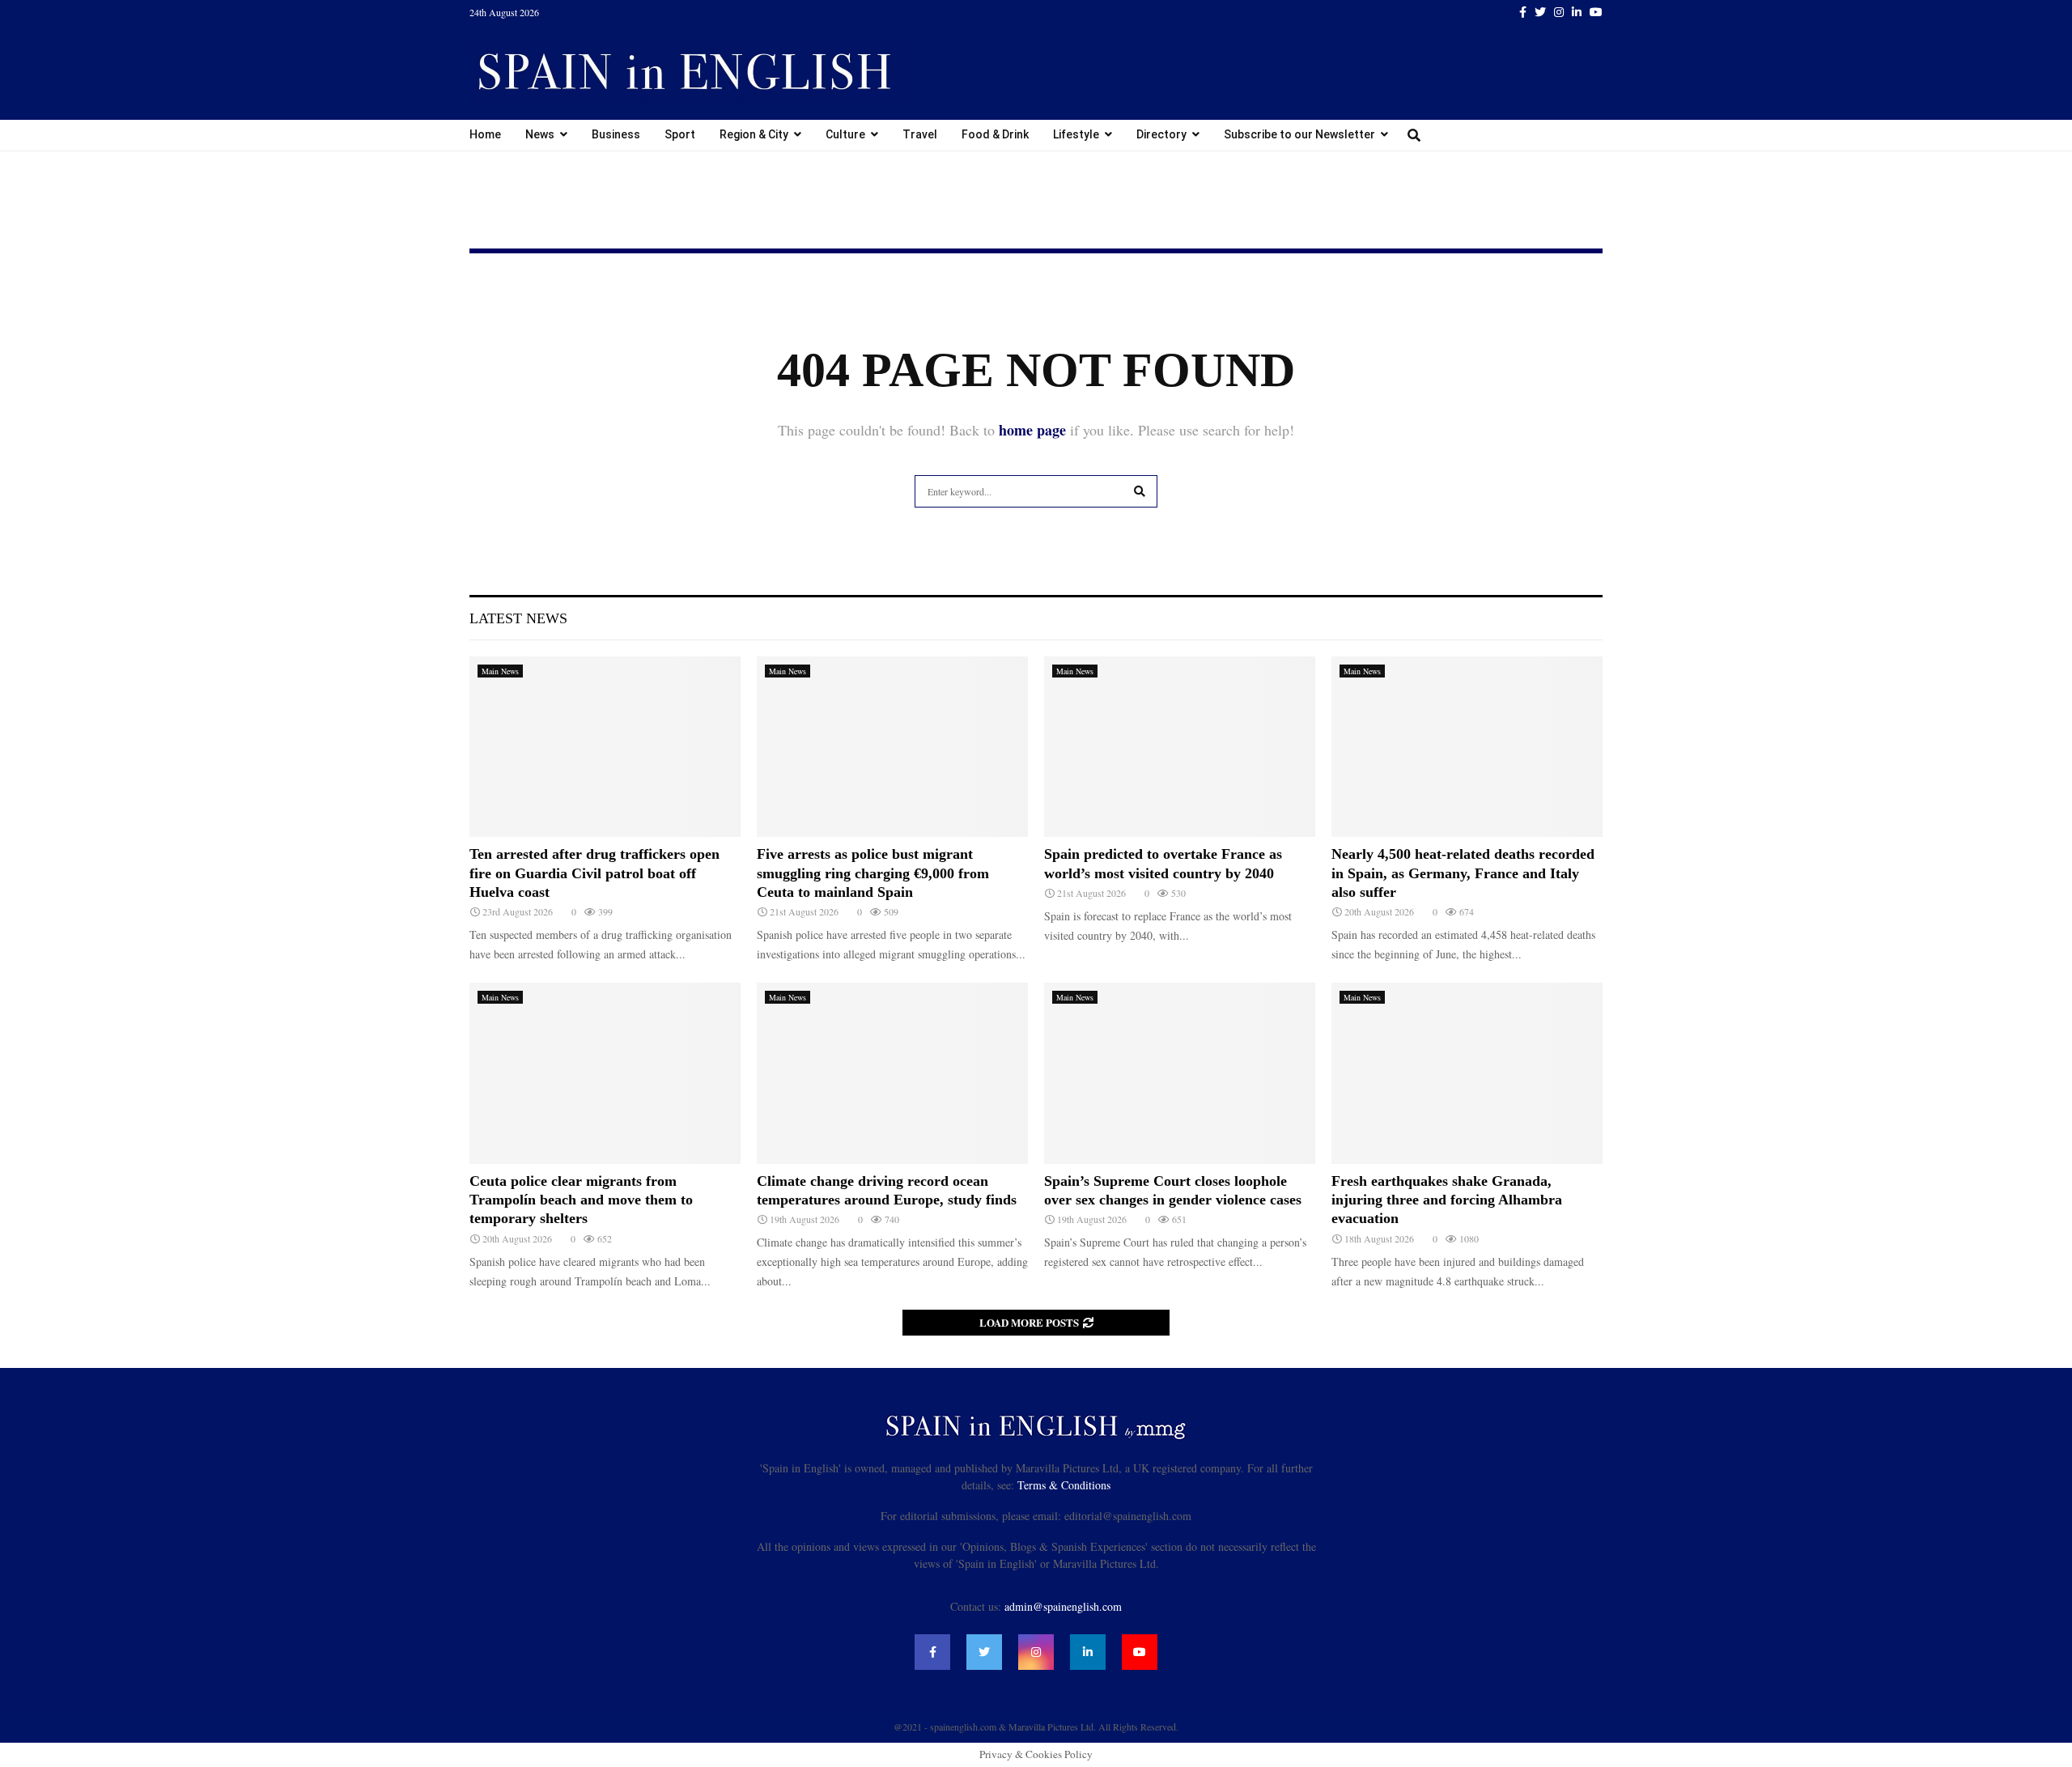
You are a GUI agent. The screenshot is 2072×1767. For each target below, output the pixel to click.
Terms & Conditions (1064, 1485)
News (540, 134)
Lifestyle (1076, 134)
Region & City (754, 134)
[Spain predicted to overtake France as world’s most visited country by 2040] (1180, 747)
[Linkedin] (1088, 1652)
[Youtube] (1140, 1652)
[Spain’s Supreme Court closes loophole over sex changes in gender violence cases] (1180, 1073)
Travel (920, 134)
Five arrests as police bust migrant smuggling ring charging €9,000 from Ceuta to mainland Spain (873, 873)
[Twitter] (984, 1652)
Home (485, 134)
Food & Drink (995, 134)
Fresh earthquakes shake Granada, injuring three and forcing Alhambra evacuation (1447, 1200)
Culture (845, 134)
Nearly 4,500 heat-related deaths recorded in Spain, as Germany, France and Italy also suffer (1463, 873)
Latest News (518, 618)
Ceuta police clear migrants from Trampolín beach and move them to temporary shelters (581, 1200)
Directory (1161, 134)
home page (1032, 430)
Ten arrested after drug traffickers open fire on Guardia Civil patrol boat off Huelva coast (594, 873)
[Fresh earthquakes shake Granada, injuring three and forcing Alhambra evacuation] (1467, 1073)
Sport (680, 134)
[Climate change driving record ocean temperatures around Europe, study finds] (892, 1073)
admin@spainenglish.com (1063, 1606)
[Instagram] (1036, 1652)
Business (616, 134)
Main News (500, 671)
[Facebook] (932, 1652)
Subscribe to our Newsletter (1299, 134)
